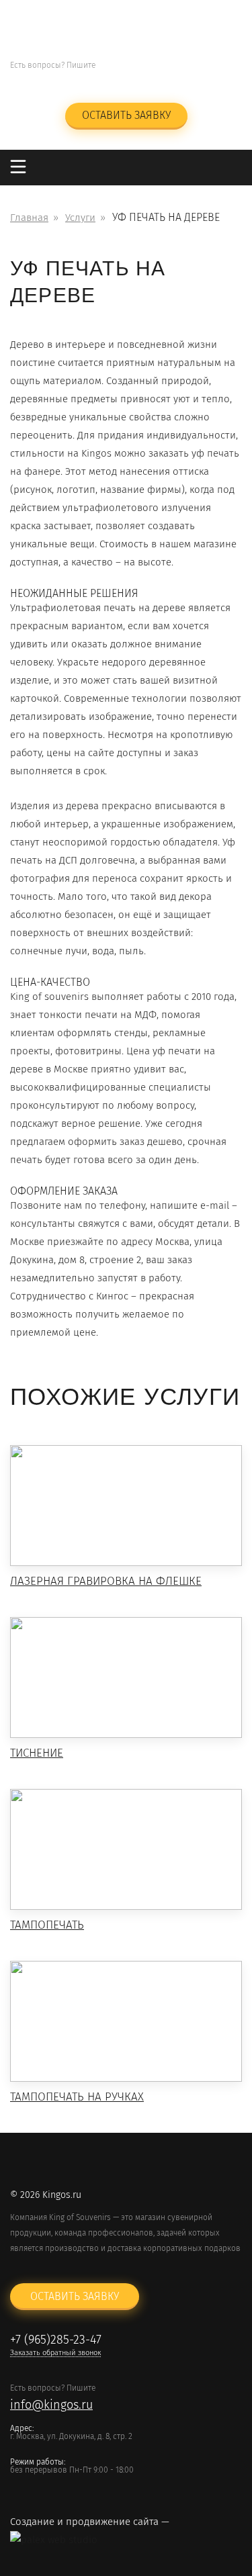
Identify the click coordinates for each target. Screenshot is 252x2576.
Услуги (80, 218)
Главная (29, 218)
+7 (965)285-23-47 (172, 66)
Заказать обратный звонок (172, 82)
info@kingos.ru (51, 82)
